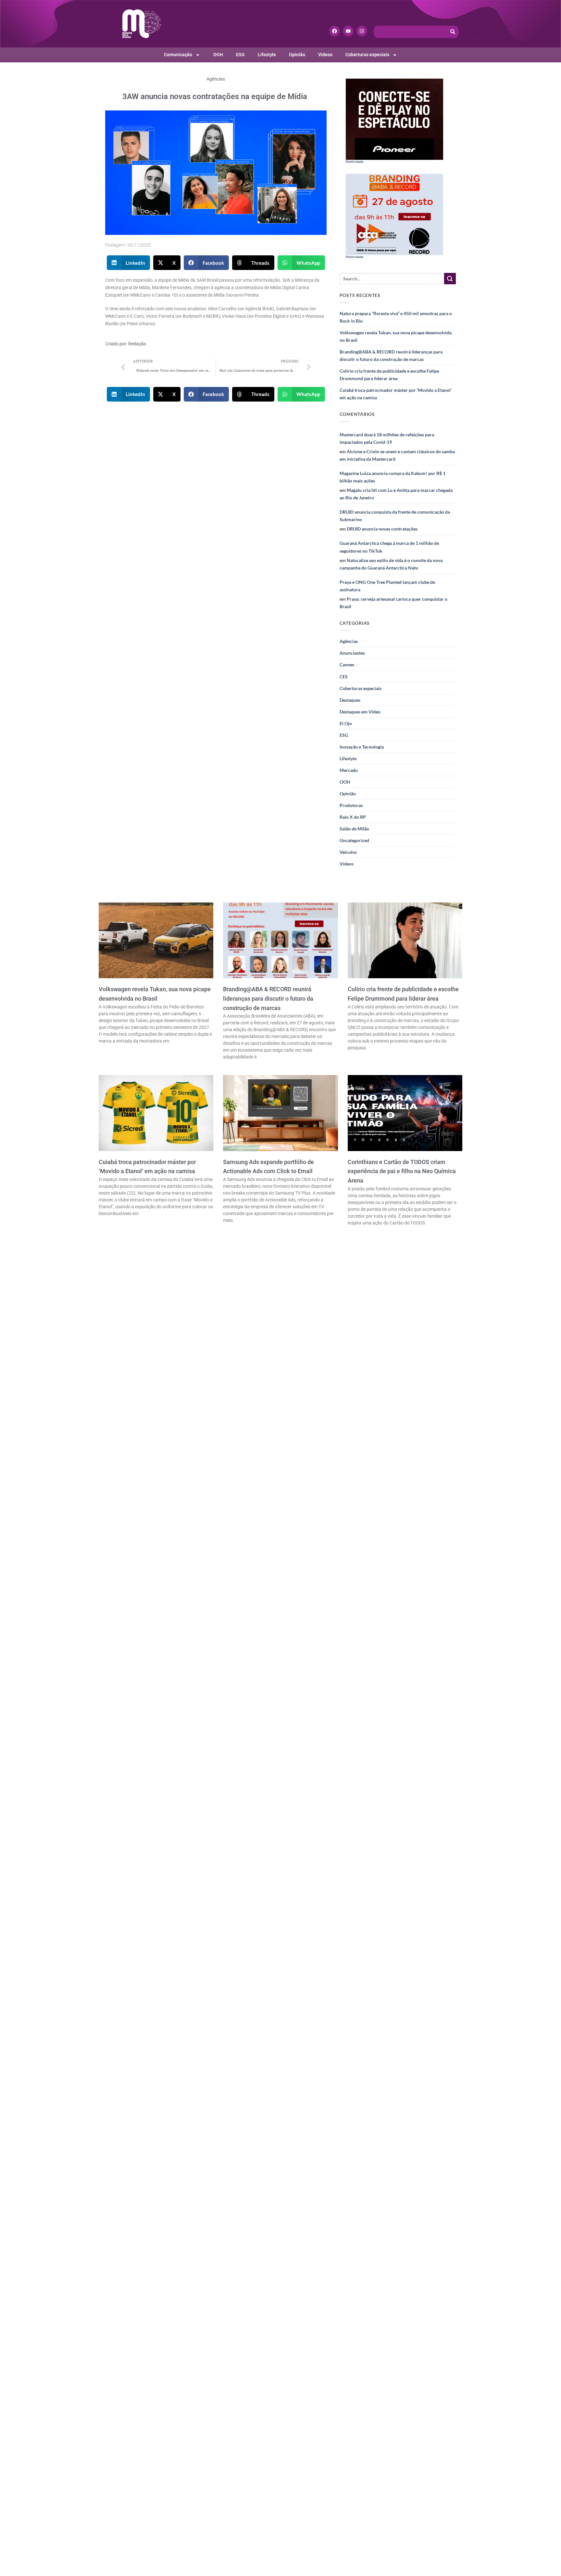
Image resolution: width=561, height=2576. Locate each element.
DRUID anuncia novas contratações (382, 529)
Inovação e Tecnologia (362, 747)
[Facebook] (335, 31)
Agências (216, 79)
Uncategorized (354, 840)
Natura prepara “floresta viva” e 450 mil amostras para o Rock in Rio (396, 317)
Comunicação (178, 55)
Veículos (348, 852)
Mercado (349, 770)
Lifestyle (267, 55)
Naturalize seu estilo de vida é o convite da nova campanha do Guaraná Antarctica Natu (391, 564)
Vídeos (325, 55)
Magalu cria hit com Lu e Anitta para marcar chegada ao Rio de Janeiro (396, 494)
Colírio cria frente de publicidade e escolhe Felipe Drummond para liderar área (389, 375)
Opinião (297, 55)
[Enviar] (450, 279)
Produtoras (351, 805)
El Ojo (346, 723)
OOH (218, 55)
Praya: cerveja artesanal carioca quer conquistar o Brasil (393, 603)
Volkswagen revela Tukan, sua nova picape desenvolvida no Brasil (396, 336)
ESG (240, 55)
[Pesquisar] (453, 32)
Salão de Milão (354, 829)
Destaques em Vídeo (360, 712)
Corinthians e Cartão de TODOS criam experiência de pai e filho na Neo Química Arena (402, 1171)
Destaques (350, 700)
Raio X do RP (353, 817)
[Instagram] (362, 31)
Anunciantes (352, 653)
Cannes (347, 665)
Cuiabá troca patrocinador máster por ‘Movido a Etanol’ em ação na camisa (396, 394)
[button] (129, 263)
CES (344, 677)
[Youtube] (348, 31)
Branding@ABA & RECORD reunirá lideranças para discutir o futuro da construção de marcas (391, 355)
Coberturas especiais (367, 55)
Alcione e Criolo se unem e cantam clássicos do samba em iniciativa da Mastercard (397, 455)
